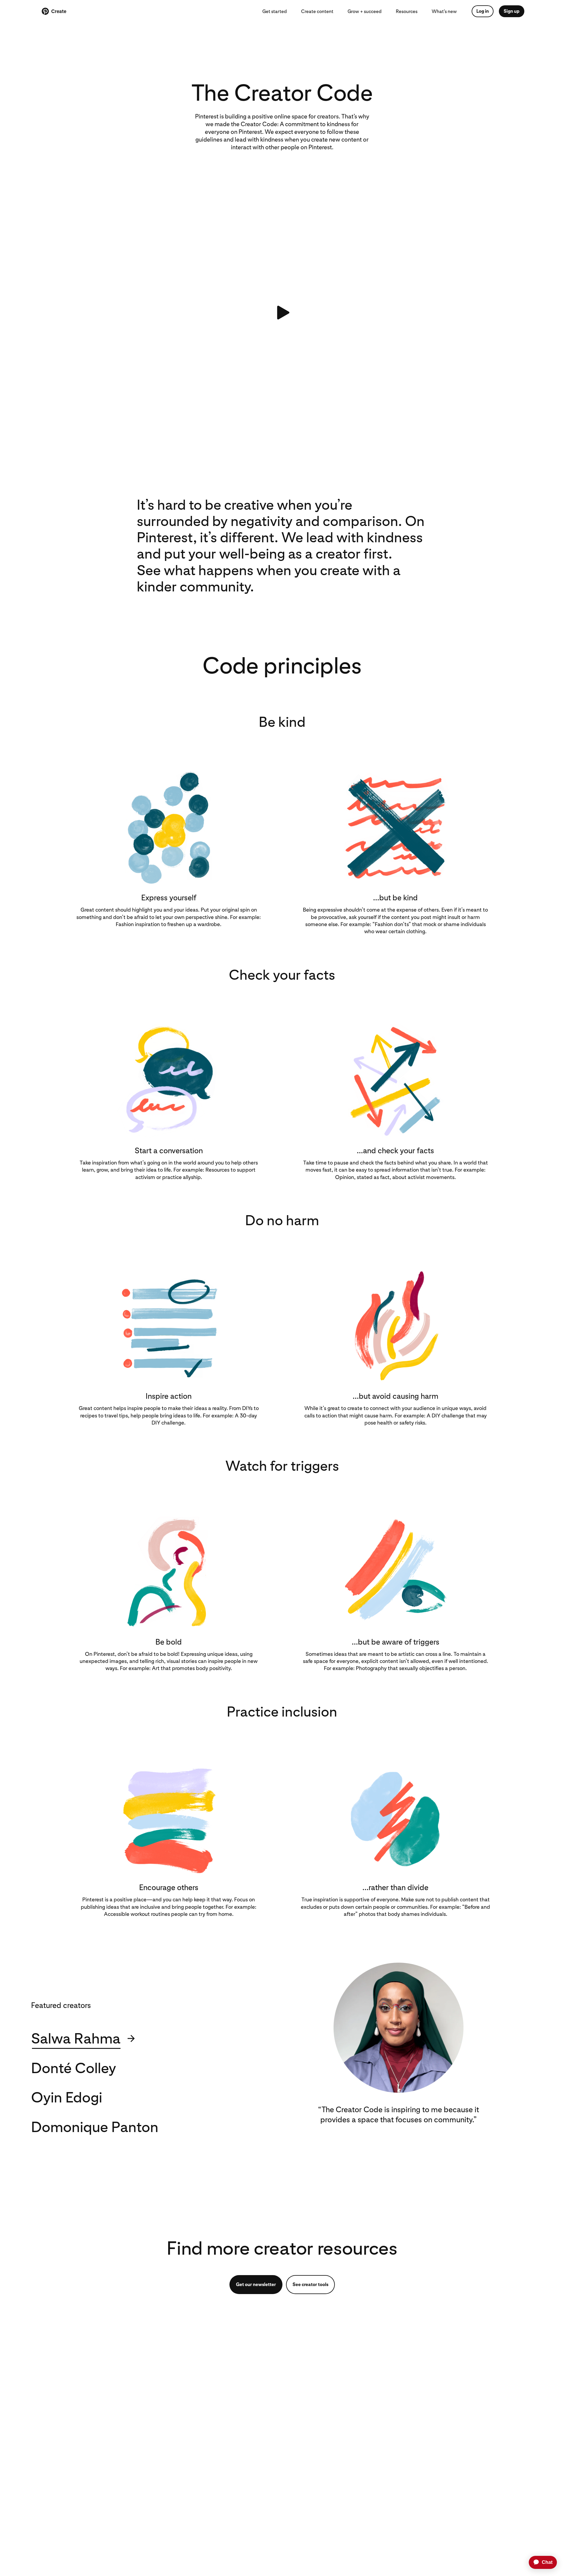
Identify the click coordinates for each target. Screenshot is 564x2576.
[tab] (127, 2038)
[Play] (282, 312)
